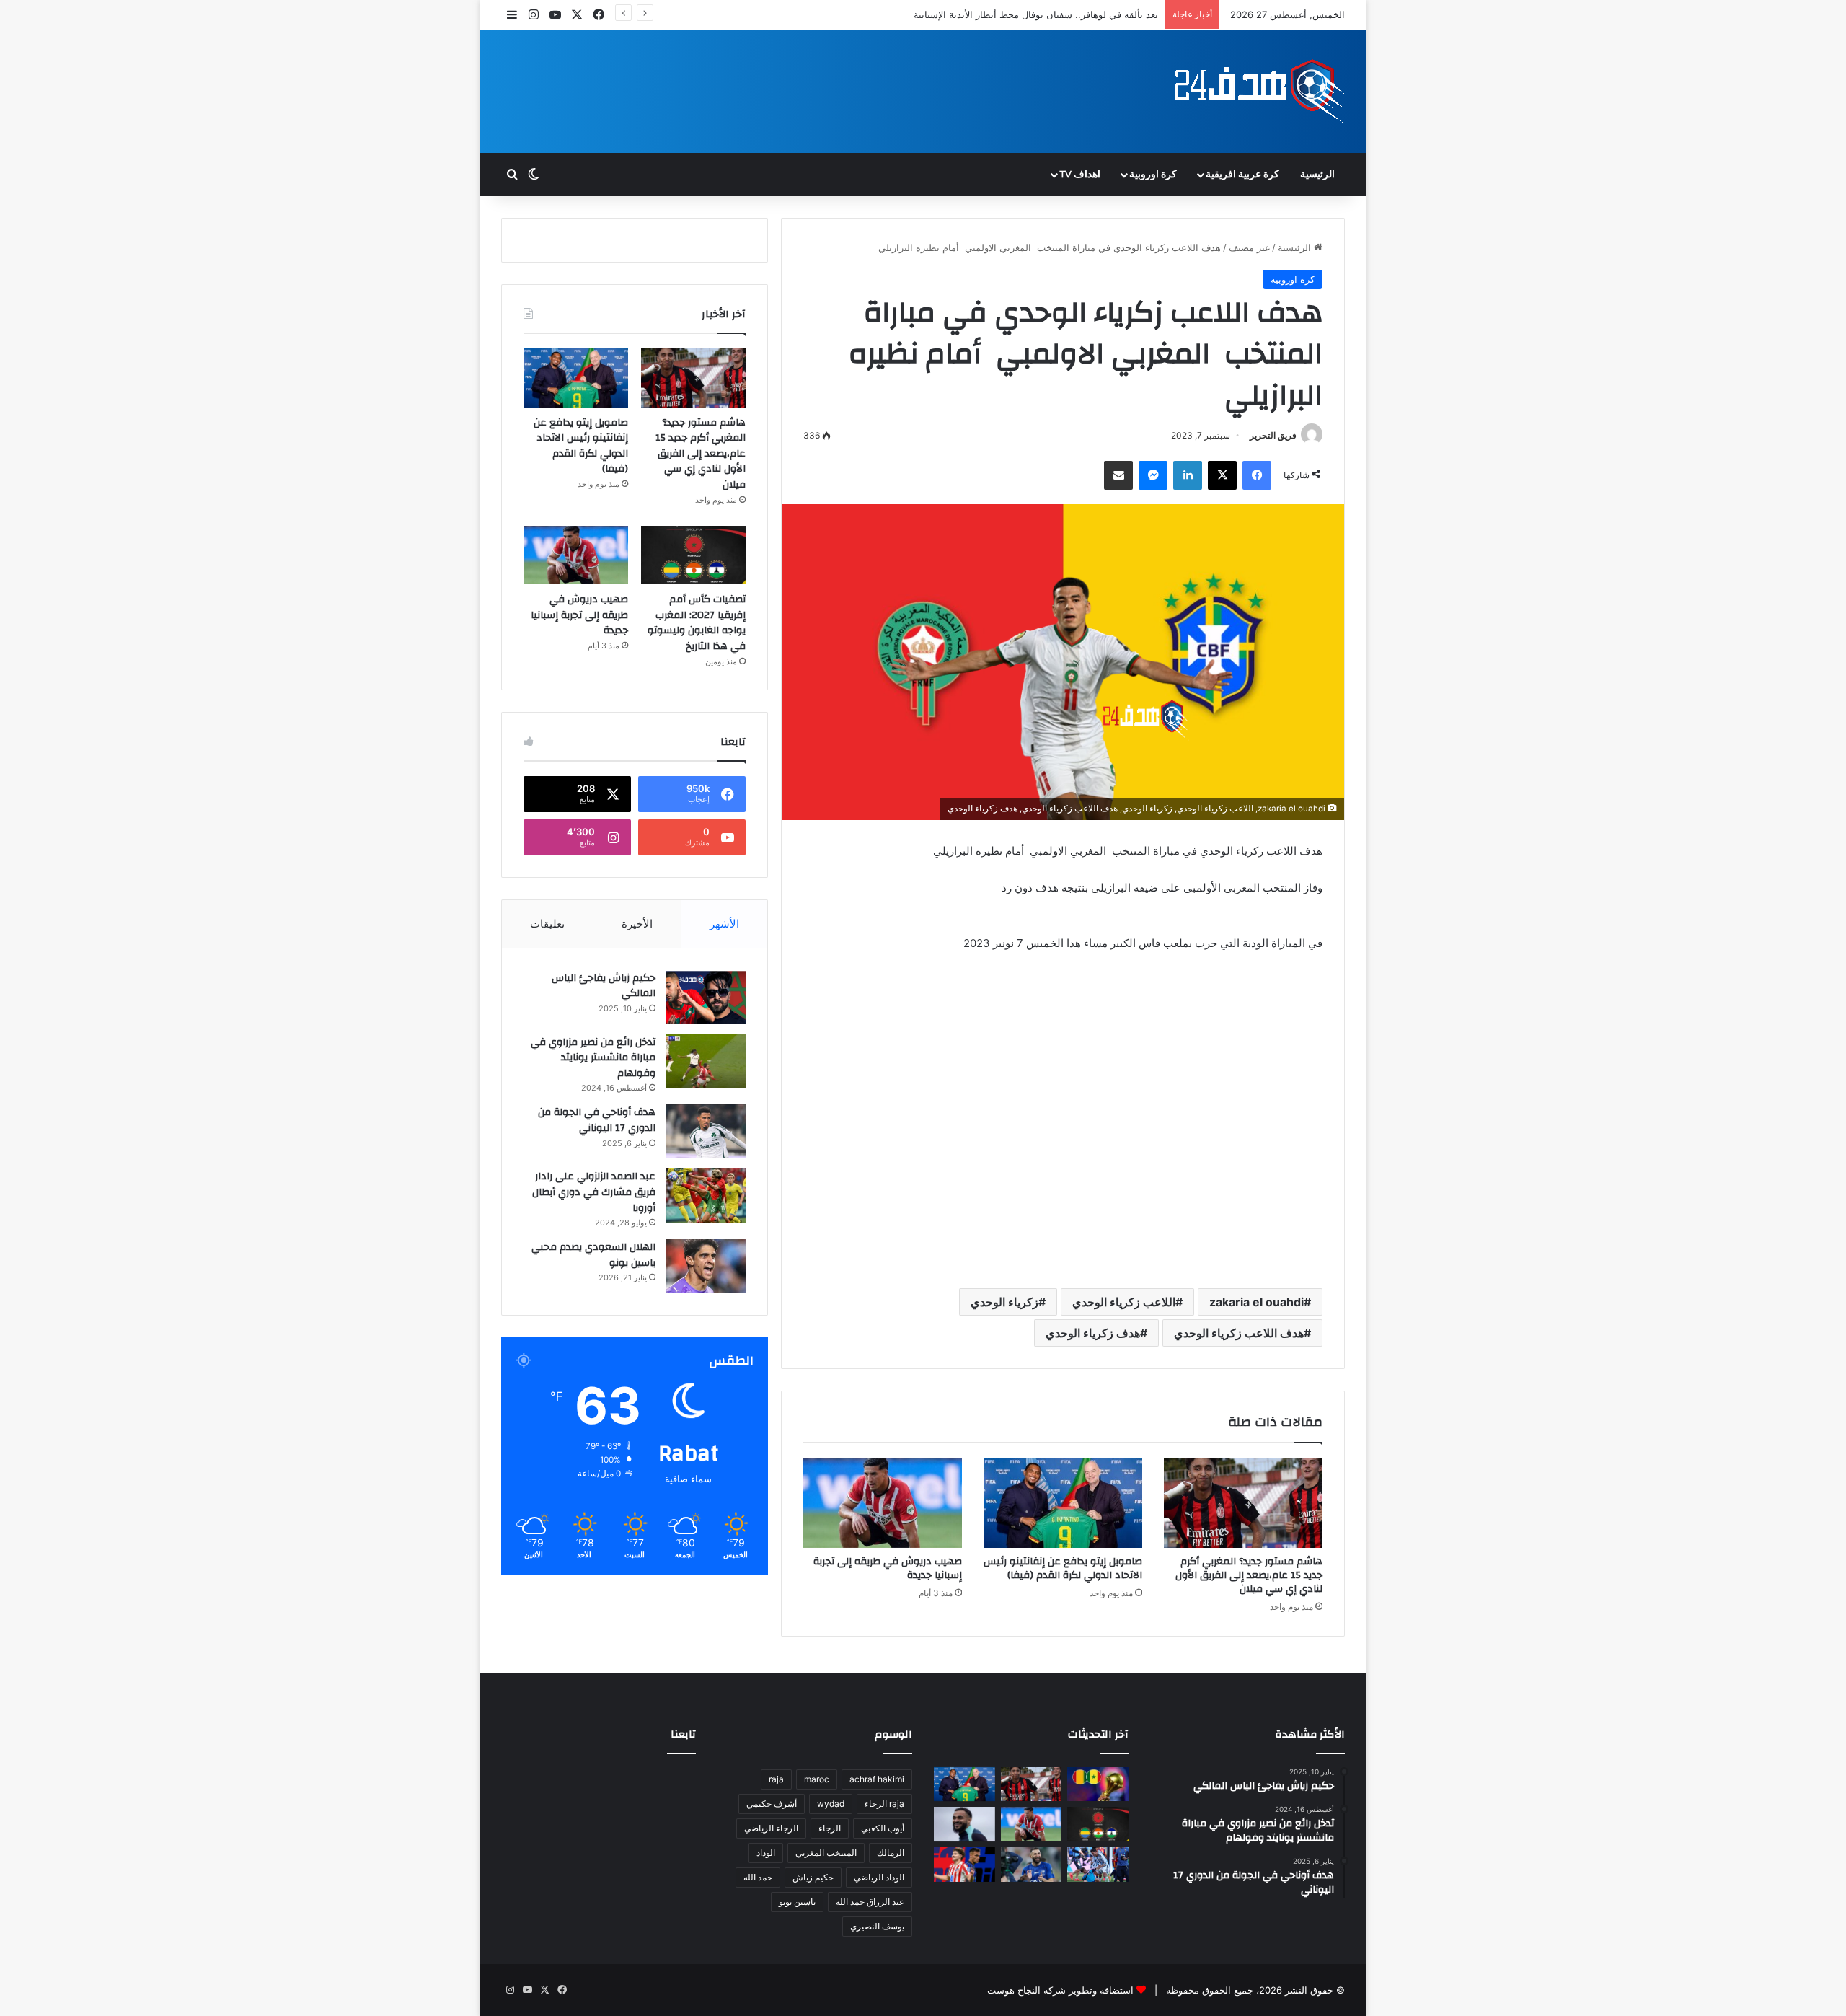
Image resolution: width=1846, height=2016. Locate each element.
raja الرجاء (884, 1804)
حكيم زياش (813, 1877)
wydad (831, 1804)
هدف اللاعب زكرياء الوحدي (1239, 1333)
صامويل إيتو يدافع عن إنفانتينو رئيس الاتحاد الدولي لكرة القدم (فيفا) (1063, 1568)
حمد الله (758, 1877)
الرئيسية (1317, 175)
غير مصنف (1249, 247)
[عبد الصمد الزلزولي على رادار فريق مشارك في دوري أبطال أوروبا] (706, 1196)
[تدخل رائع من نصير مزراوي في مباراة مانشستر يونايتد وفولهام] (706, 1061)
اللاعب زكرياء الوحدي (1124, 1302)
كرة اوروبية (1153, 175)
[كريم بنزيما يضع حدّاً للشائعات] (1032, 1865)
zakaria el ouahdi (1257, 1302)
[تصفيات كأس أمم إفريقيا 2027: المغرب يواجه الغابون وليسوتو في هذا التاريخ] (693, 555)
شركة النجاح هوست (1026, 1990)
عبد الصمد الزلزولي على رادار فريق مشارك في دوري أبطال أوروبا (594, 1192)
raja (776, 1779)
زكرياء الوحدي (1004, 1302)
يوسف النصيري (877, 1926)
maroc (817, 1779)
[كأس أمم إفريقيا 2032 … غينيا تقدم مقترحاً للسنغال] (1098, 1784)
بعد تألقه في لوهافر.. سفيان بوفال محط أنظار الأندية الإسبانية (1036, 14)
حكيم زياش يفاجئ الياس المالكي (604, 986)
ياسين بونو (797, 1902)
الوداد (766, 1853)
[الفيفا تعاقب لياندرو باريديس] (1098, 1865)
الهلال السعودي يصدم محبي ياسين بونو (593, 1255)
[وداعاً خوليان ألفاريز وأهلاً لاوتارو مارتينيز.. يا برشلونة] (964, 1865)
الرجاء (830, 1828)
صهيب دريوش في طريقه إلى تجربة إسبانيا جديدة (888, 1568)
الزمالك (891, 1853)
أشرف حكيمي (772, 1804)
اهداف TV (1080, 175)
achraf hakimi (877, 1779)
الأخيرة (637, 924)
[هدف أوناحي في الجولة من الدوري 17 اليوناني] (706, 1131)
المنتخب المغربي (826, 1853)
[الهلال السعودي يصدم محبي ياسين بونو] (706, 1266)
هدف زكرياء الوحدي (1093, 1333)
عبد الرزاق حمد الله (870, 1902)
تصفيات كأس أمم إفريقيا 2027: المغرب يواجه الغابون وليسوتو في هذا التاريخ (697, 623)
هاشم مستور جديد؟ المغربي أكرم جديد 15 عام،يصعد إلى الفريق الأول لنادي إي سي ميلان (1249, 1575)
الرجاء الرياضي (771, 1828)
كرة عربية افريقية (1242, 175)
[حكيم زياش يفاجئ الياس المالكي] (706, 997)
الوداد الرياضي (879, 1877)
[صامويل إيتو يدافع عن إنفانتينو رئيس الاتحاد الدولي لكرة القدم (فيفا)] (1063, 1502)
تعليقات (547, 924)
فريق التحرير (1273, 435)
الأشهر (724, 924)
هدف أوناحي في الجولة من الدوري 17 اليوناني (597, 1120)
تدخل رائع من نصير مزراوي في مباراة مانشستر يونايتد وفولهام (593, 1058)
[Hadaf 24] (1260, 92)
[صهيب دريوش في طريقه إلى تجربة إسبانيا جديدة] (883, 1502)
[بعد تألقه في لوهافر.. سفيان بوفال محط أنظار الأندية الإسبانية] (964, 1824)
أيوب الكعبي (883, 1828)
